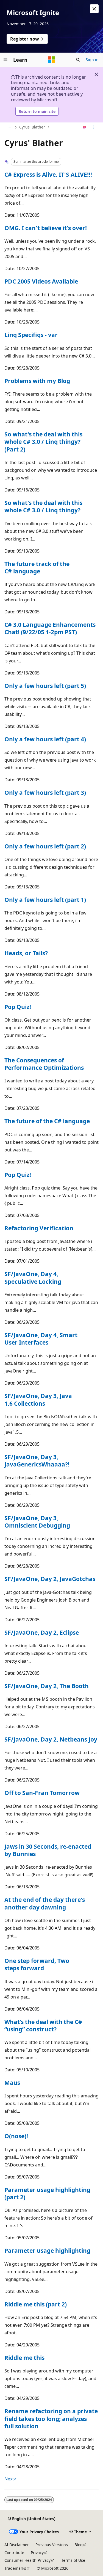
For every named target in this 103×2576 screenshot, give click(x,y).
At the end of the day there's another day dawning (45, 1903)
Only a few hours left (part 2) (45, 846)
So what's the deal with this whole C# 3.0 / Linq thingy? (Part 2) (43, 442)
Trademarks (15, 2568)
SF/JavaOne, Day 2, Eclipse (42, 1632)
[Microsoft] (52, 60)
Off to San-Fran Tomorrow (42, 1793)
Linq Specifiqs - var (31, 335)
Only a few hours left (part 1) (45, 900)
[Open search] (78, 60)
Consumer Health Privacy (27, 2560)
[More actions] (94, 127)
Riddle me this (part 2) (36, 2304)
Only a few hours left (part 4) (45, 739)
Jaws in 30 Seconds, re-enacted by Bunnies (48, 1850)
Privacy (37, 2553)
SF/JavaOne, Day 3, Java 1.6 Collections (38, 1399)
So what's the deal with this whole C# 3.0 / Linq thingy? (43, 506)
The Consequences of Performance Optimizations (44, 1064)
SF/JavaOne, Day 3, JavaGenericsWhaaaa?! (37, 1461)
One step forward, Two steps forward (37, 1964)
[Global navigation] (5, 60)
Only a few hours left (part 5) (45, 686)
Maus (12, 2083)
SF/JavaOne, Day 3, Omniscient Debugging (37, 1522)
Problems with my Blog (37, 381)
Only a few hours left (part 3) (45, 793)
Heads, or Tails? (26, 953)
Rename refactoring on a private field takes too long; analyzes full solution (51, 2419)
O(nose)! (16, 2136)
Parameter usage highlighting (47, 2251)
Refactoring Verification (39, 1228)
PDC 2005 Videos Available (41, 281)
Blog (79, 2545)
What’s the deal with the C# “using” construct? (43, 2025)
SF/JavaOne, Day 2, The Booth (47, 1686)
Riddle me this (24, 2358)
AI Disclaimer (17, 2545)
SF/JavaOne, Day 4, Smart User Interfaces (41, 1339)
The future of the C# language (47, 1121)
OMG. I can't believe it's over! (46, 228)
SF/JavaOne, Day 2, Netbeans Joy (51, 1739)
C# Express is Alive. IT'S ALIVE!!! (48, 175)
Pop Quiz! (18, 1007)
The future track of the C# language (37, 567)
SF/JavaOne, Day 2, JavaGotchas (50, 1579)
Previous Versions (52, 2545)
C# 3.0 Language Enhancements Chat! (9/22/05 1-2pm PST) (50, 628)
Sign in (92, 60)
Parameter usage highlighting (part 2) (47, 2193)
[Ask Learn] (84, 127)
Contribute (14, 2553)
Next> (10, 2479)
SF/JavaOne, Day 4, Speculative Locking (33, 1278)
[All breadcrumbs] (9, 127)
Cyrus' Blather (32, 127)
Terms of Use (73, 2560)
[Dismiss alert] (94, 9)
